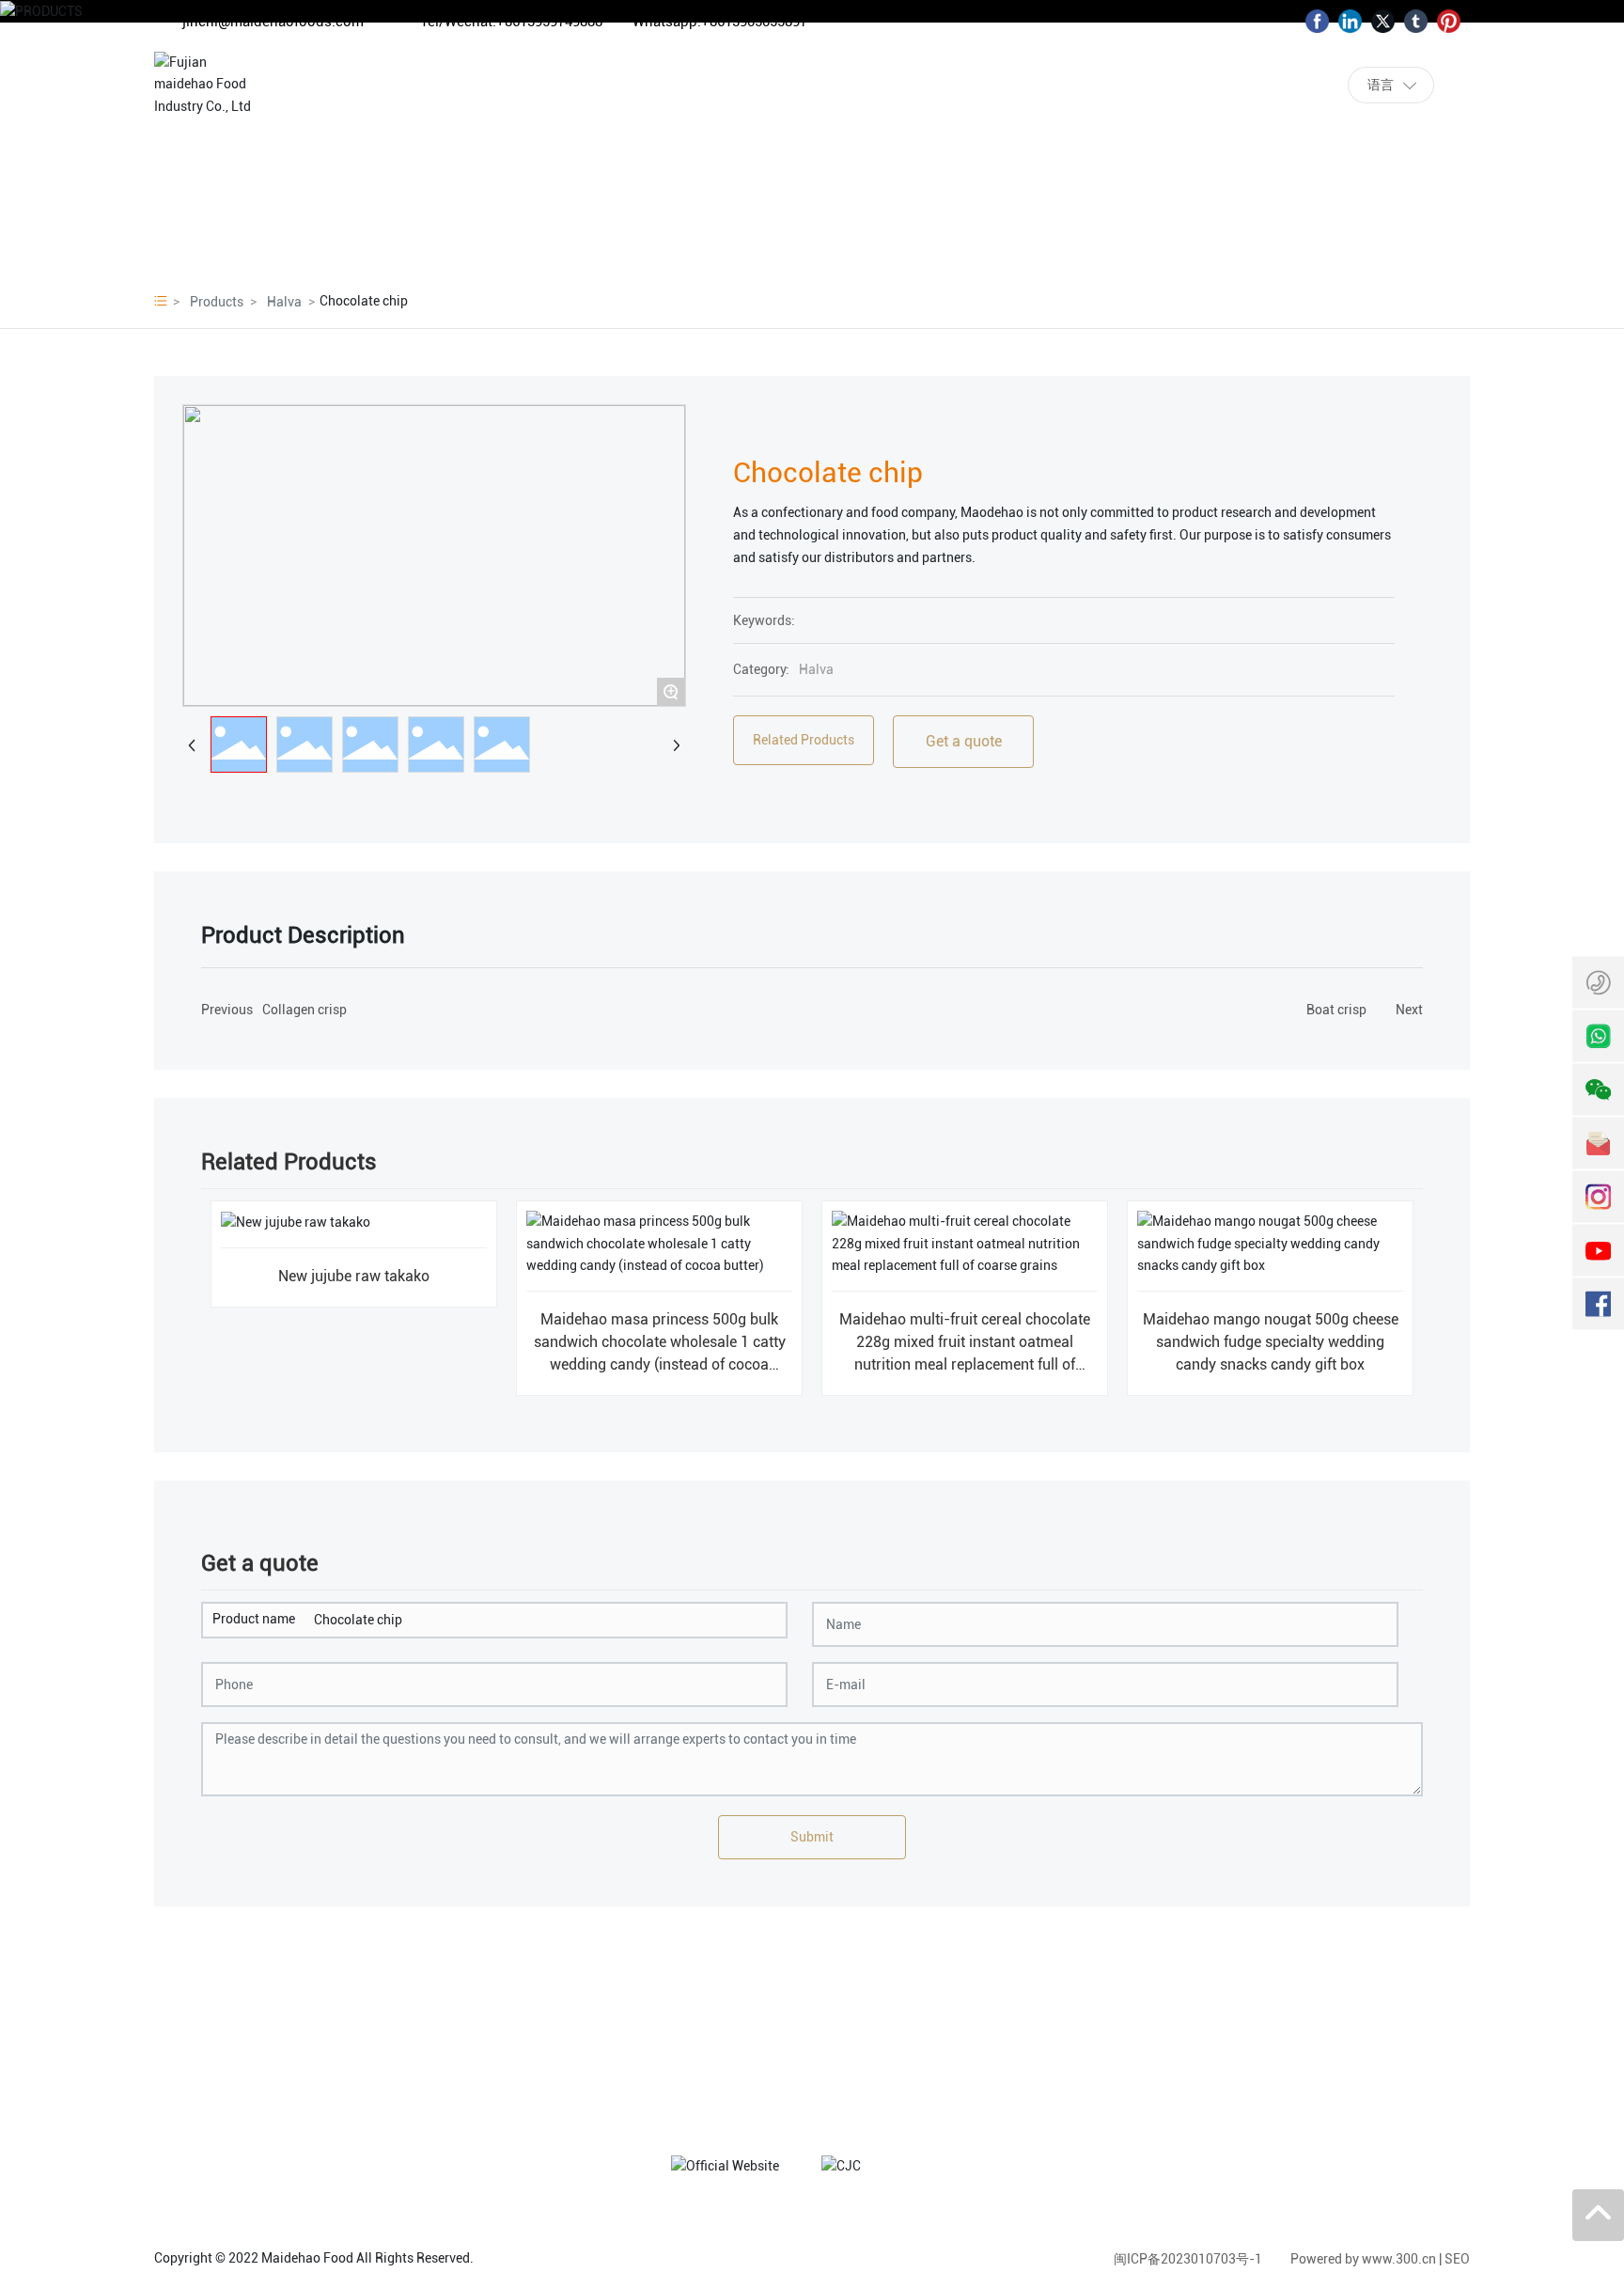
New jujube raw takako (354, 1276)
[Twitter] (1383, 21)
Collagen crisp (304, 1010)
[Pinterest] (1449, 21)
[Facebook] (1317, 21)
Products (217, 302)
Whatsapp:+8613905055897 (720, 22)
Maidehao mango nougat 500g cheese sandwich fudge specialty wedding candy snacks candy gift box (1271, 1342)
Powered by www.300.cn (1363, 2259)
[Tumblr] (1416, 21)
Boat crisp (1336, 1010)
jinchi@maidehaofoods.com (273, 22)
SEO (1457, 2259)
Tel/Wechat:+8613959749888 (511, 22)
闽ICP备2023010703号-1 (1188, 2259)
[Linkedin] (1350, 21)
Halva (284, 302)
